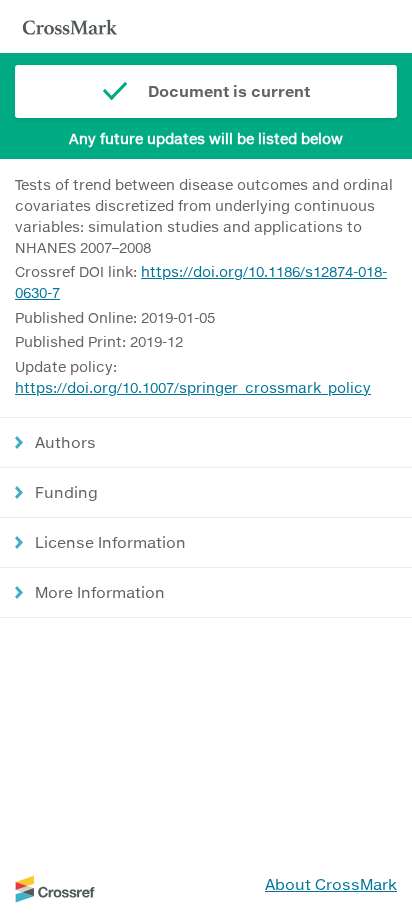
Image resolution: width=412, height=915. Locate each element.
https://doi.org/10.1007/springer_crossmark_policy (193, 387)
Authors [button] (65, 442)
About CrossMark (331, 884)
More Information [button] (100, 592)
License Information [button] (110, 542)
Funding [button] (66, 492)
